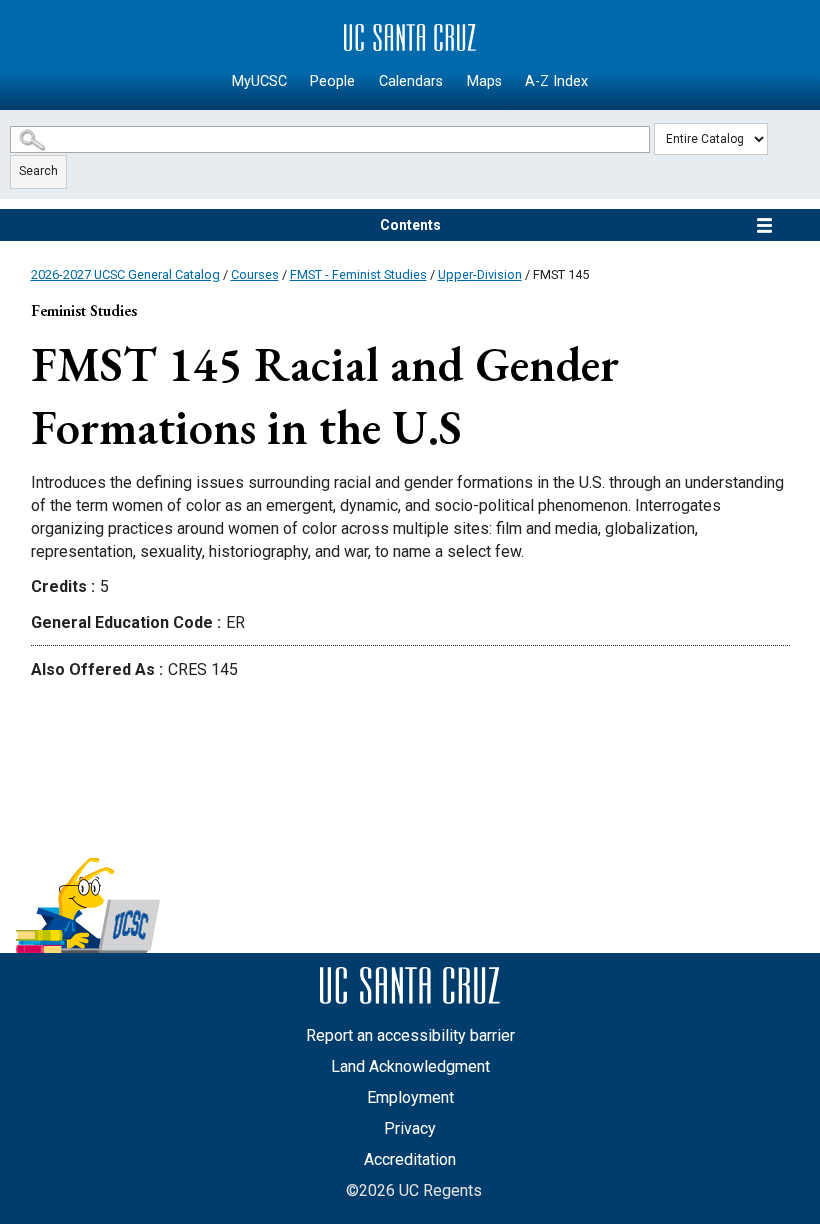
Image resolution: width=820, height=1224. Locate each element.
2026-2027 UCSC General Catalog (125, 274)
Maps (484, 81)
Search (38, 171)
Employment (410, 1097)
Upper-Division (480, 274)
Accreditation (410, 1159)
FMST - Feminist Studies (358, 274)
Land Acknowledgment (410, 1066)
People (332, 81)
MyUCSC (259, 81)
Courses (255, 274)
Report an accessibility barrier (410, 1035)
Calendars (411, 81)
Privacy (410, 1128)
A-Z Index (556, 81)
